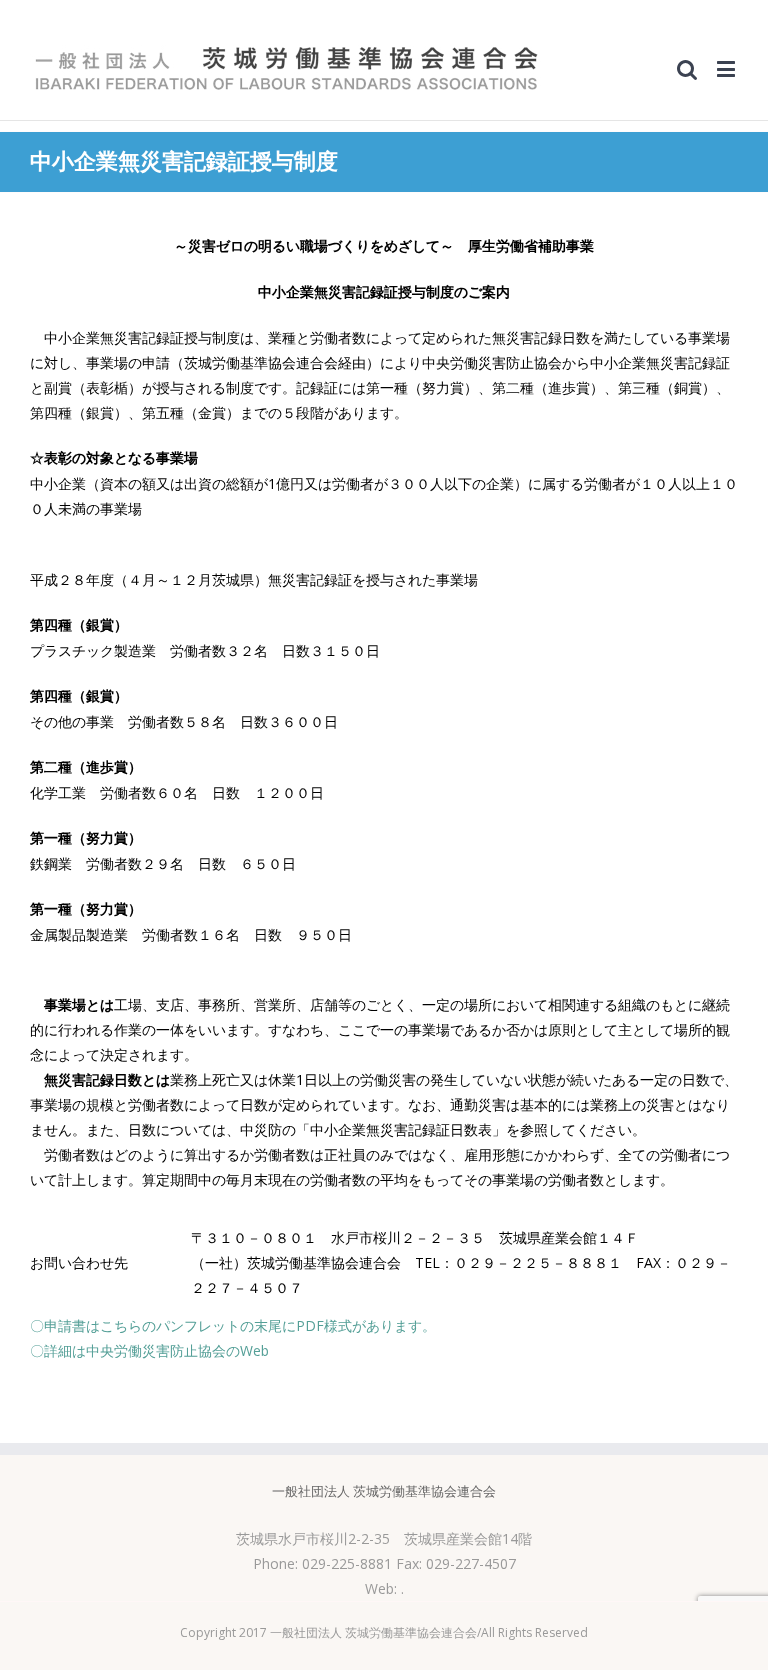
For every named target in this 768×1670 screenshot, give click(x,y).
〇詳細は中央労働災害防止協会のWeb (149, 1350)
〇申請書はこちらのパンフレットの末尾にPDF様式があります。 (233, 1325)
